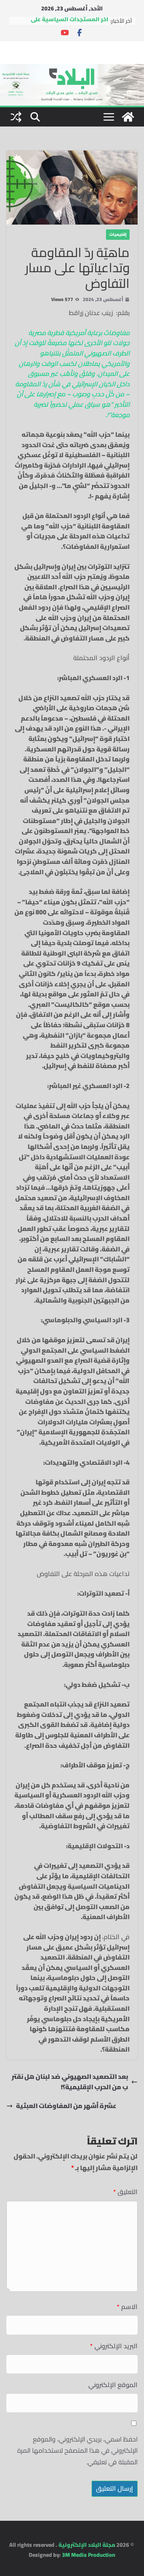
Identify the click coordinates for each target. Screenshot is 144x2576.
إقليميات (118, 234)
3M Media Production (89, 2555)
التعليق (125, 2192)
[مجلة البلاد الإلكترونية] (72, 69)
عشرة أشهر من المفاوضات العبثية (66, 2106)
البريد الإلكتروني (114, 2346)
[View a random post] (16, 117)
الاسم (127, 2307)
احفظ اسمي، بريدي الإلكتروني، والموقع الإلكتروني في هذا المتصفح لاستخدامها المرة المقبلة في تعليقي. (77, 2451)
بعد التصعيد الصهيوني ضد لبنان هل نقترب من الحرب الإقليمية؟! (70, 2082)
